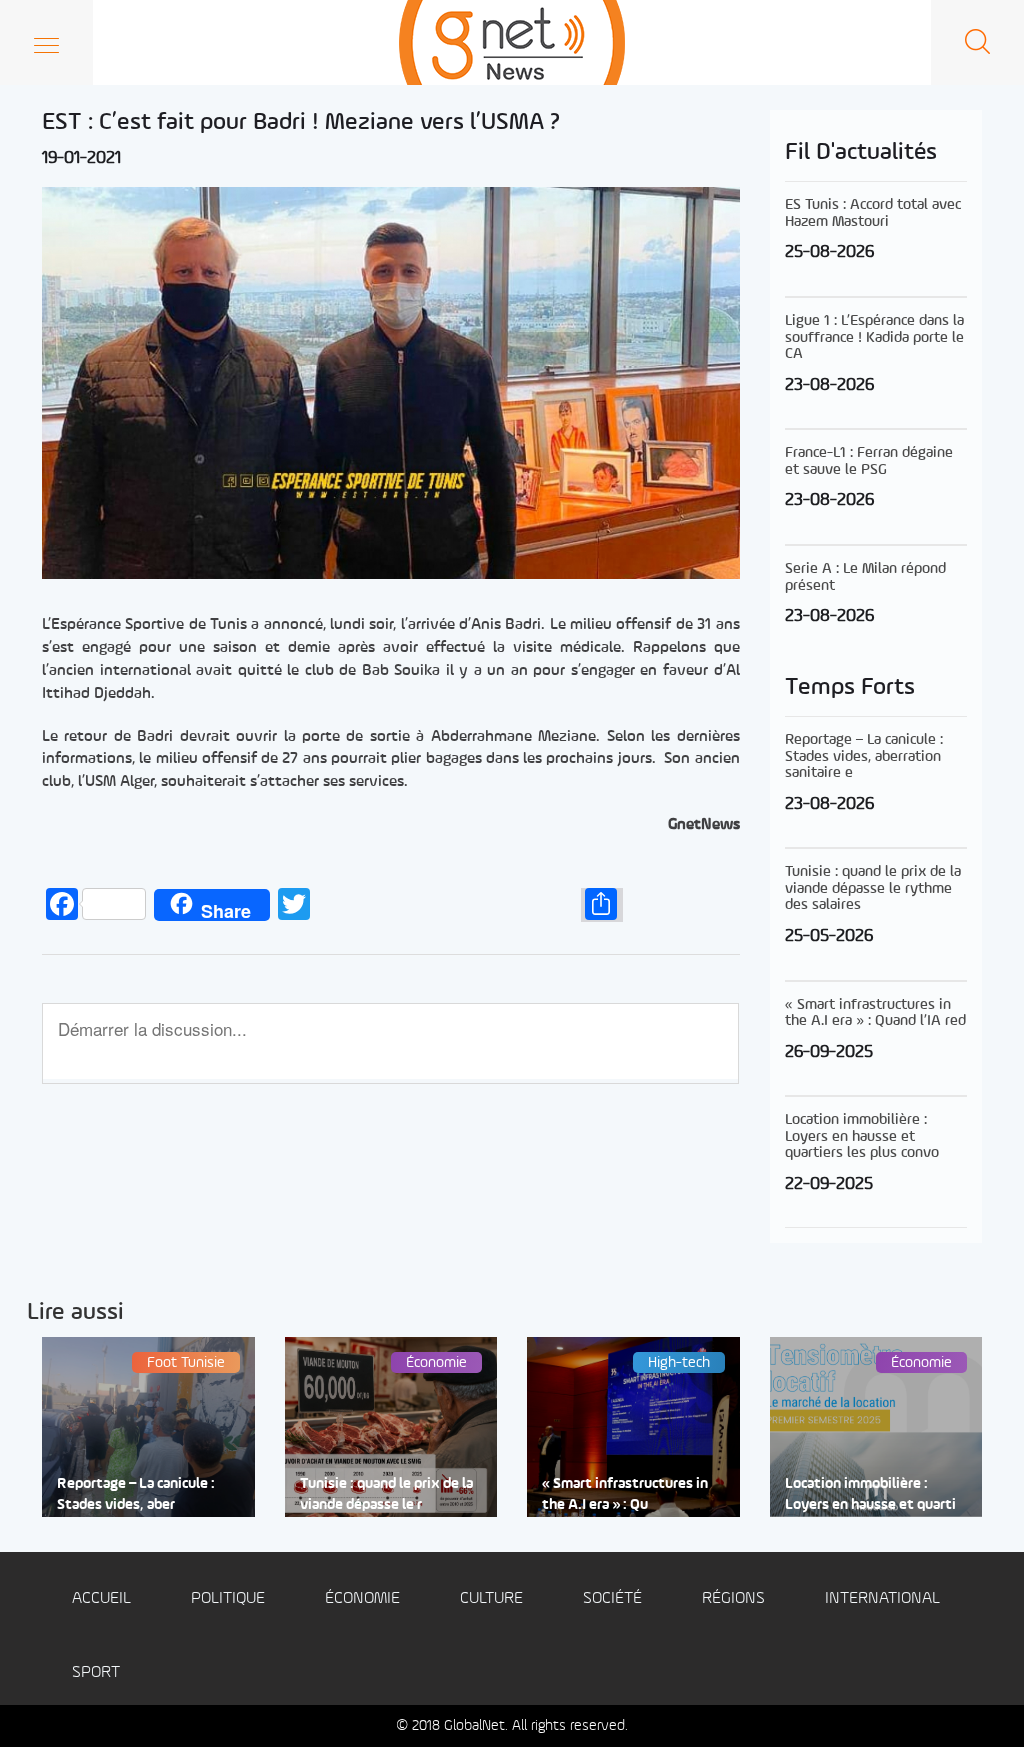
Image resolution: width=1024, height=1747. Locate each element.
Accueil (101, 1598)
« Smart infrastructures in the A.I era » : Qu (625, 1495)
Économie (362, 1598)
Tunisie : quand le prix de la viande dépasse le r (386, 1495)
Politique (228, 1598)
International (882, 1598)
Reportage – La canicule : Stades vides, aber (136, 1495)
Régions (733, 1598)
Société (612, 1598)
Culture (491, 1598)
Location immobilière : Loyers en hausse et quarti (870, 1495)
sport (96, 1672)
